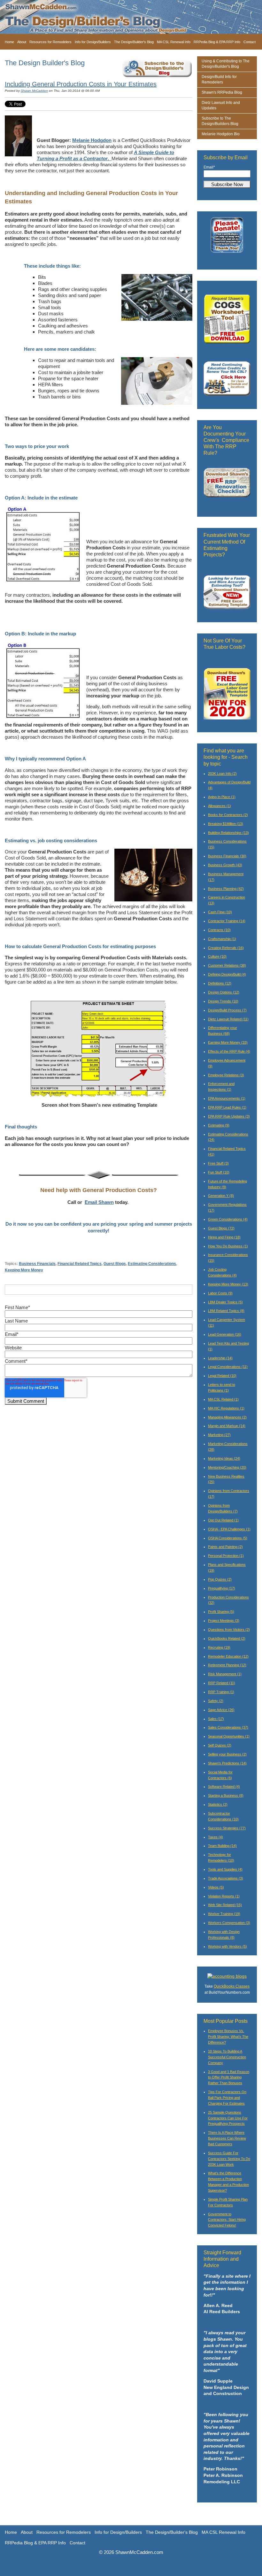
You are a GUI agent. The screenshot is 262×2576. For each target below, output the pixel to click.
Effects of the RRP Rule (229, 1051)
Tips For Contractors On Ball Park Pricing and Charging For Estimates (227, 2098)
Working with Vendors (227, 1946)
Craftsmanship (222, 939)
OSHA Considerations (228, 1538)
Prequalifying (222, 1588)
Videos (216, 1887)
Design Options (224, 992)
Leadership (220, 1358)
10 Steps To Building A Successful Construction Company (227, 2057)
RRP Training (221, 1692)
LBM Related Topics (226, 1311)
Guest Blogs (115, 1264)
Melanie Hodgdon (92, 140)
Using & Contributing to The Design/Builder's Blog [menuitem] (226, 64)
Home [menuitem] (9, 42)
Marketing (219, 1435)
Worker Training (224, 1914)
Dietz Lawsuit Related (228, 1019)
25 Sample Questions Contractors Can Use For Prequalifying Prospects (228, 2118)
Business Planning (226, 889)
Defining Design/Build (227, 974)
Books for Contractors (228, 815)
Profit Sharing (221, 1612)
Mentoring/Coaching (227, 1467)
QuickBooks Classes (232, 1986)
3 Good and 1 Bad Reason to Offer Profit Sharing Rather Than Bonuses (229, 2077)
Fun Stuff (219, 1172)
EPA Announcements (227, 1098)
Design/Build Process (227, 1010)
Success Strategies (227, 1828)
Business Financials (37, 1264)
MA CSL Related (223, 1399)
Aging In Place (222, 797)
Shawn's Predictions (227, 1763)
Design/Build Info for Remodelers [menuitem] (219, 79)
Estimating (219, 1125)
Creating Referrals (226, 948)
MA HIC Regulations (226, 1408)
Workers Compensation (229, 1923)
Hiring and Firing (224, 1237)
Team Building (222, 1846)
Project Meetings (224, 1621)
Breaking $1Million (226, 824)
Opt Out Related (223, 1520)
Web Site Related (225, 1905)
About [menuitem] (22, 42)
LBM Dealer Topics (225, 1302)
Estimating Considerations (152, 1264)
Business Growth (225, 865)
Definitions (220, 983)
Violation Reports (224, 1896)
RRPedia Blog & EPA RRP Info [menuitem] (217, 42)
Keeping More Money (24, 1270)
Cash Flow (220, 912)
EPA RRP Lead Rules (227, 1107)
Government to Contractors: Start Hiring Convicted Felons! (227, 2220)
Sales (216, 1719)
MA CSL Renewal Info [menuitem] (174, 42)
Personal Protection (226, 1556)
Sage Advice (221, 1710)
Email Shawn (99, 1202)
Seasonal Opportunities (229, 1736)
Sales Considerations (228, 1727)
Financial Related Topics (80, 1264)
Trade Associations (226, 1878)
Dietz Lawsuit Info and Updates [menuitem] (221, 105)
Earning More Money (228, 1042)
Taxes (216, 1837)
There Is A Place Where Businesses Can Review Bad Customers (227, 2138)
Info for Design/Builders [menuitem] (93, 42)
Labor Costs (220, 1293)
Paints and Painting (225, 1547)
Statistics (218, 1804)
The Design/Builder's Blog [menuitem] (134, 42)
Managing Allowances (227, 1417)
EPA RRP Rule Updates (229, 1116)
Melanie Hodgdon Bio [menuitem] (221, 134)
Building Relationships (228, 833)
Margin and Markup (227, 1426)
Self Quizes (220, 1745)
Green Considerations (228, 1219)
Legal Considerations (228, 1367)
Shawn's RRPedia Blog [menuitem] (222, 92)
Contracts (219, 930)
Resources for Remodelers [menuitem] (50, 42)
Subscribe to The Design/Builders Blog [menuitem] (220, 121)
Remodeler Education (228, 1656)
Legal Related (222, 1376)
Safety (216, 1701)
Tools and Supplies (225, 1869)
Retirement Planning (227, 1665)
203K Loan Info (222, 774)
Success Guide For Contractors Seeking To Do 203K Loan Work (229, 2159)
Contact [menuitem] (250, 42)
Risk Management (225, 1674)
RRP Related (222, 1683)
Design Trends (223, 1001)
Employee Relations (226, 1075)
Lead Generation (225, 1334)
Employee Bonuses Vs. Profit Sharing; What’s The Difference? (228, 2037)
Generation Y (221, 1196)
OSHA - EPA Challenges (229, 1529)
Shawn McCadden (34, 91)
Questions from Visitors (229, 1630)
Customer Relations (227, 965)
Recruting (219, 1647)
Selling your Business (227, 1754)
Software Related (224, 1787)
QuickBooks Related (227, 1638)
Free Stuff (218, 1163)
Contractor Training (227, 921)
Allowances (220, 806)
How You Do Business (228, 1246)
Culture (217, 956)
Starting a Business (226, 1795)
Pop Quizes (220, 1579)
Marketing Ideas (224, 1458)
